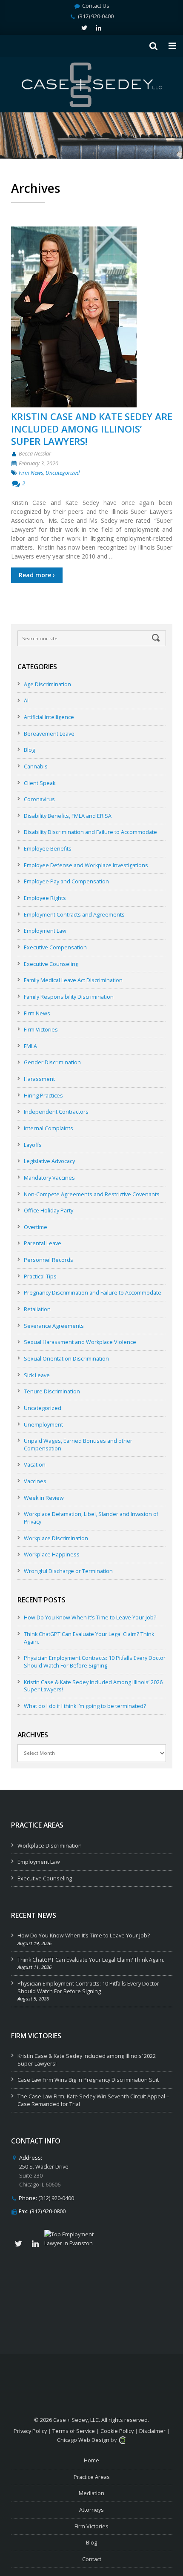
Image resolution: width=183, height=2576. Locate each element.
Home (91, 2460)
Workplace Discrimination (56, 1538)
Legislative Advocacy (49, 1161)
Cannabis (36, 766)
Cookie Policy (117, 2431)
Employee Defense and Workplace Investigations (86, 865)
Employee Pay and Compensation (66, 881)
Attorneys (91, 2510)
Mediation (91, 2493)
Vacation (35, 1465)
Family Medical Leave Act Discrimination (73, 980)
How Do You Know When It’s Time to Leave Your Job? (90, 1618)
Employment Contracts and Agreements (74, 915)
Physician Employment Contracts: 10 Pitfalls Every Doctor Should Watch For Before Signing (95, 1662)
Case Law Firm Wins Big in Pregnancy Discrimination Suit (88, 2080)
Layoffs (33, 1145)
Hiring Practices (43, 1096)
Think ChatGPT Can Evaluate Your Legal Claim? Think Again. (91, 1960)
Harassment (39, 1079)
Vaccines (35, 1481)
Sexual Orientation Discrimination (66, 1359)
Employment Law (45, 931)
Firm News (31, 473)
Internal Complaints (49, 1128)
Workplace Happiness (52, 1554)
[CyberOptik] (122, 2440)
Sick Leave (37, 1375)
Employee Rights (45, 898)
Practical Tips (40, 1277)
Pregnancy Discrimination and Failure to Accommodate (93, 1293)
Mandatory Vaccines (49, 1178)
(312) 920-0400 (96, 16)
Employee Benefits (48, 849)
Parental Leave (43, 1243)
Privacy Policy (30, 2431)
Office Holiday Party (49, 1211)
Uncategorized (63, 473)
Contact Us (96, 6)
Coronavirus (39, 799)
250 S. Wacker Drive (44, 2167)
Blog (29, 750)
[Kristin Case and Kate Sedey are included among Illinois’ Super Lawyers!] (92, 317)
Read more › (37, 575)
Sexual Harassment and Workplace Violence (80, 1342)
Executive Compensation (55, 947)
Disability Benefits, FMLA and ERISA (68, 816)
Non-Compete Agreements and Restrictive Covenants (92, 1194)
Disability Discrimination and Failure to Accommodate (90, 832)
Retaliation (37, 1309)
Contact (92, 2559)
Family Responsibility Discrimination (69, 997)
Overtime (36, 1227)
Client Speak (40, 783)
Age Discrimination (47, 684)
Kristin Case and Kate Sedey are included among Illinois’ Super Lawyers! (92, 429)
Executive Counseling (51, 964)
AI (26, 701)
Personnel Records (49, 1260)
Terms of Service (74, 2431)
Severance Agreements (54, 1326)
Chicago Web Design (83, 2440)
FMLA (30, 1046)
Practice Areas (92, 2477)
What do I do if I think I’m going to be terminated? (85, 1706)
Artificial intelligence (49, 717)
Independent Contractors (56, 1112)
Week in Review (44, 1498)
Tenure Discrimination (52, 1391)
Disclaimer (152, 2431)
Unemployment (43, 1425)
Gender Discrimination (52, 1062)
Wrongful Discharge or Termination (68, 1571)
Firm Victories (41, 1030)
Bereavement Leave (49, 734)
